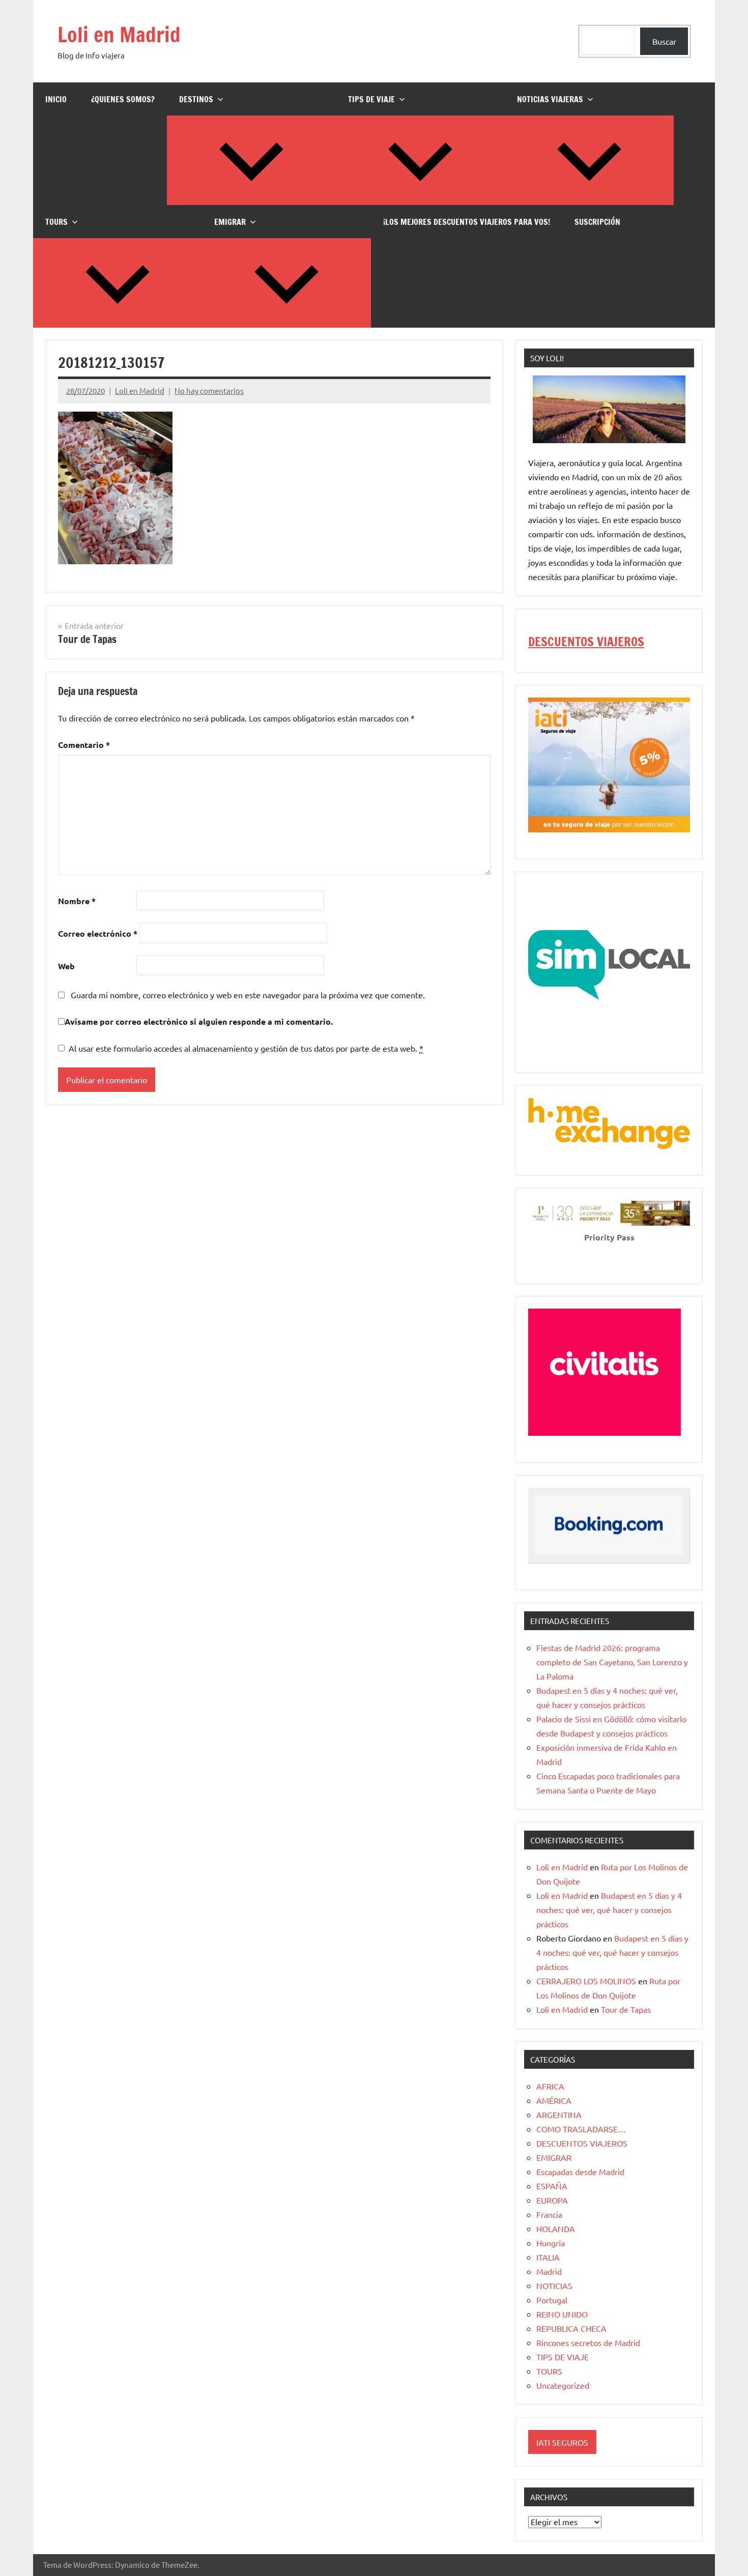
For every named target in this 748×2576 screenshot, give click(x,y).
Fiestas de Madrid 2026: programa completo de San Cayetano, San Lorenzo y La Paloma (612, 1662)
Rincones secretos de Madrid (588, 2342)
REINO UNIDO (562, 2314)
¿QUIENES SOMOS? (123, 99)
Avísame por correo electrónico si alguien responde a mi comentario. (199, 1021)
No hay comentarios (209, 390)
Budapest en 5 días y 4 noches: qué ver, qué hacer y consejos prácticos (609, 1909)
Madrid (549, 2271)
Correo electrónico (98, 933)
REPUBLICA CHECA (571, 2328)
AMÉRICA (554, 2100)
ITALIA (548, 2257)
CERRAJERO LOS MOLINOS (586, 1981)
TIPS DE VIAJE (371, 99)
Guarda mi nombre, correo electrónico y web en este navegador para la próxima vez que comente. (248, 995)
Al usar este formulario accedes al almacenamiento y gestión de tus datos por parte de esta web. (246, 1048)
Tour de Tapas (626, 2009)
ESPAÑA (552, 2186)
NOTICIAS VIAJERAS (550, 99)
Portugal (552, 2300)
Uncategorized (563, 2385)
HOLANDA (556, 2228)
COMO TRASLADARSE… (581, 2129)
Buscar (664, 41)
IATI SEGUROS (562, 2442)
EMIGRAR (230, 222)
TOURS (56, 222)
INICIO (56, 99)
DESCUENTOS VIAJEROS (586, 642)
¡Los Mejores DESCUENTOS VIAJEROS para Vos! (467, 222)
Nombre (77, 901)
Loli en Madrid (119, 34)
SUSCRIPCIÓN (597, 222)
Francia (549, 2214)
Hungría (551, 2243)
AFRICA (550, 2086)
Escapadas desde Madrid (580, 2172)
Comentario (84, 745)
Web (66, 966)
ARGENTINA (559, 2115)
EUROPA (552, 2200)
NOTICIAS (554, 2285)
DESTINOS (196, 99)
